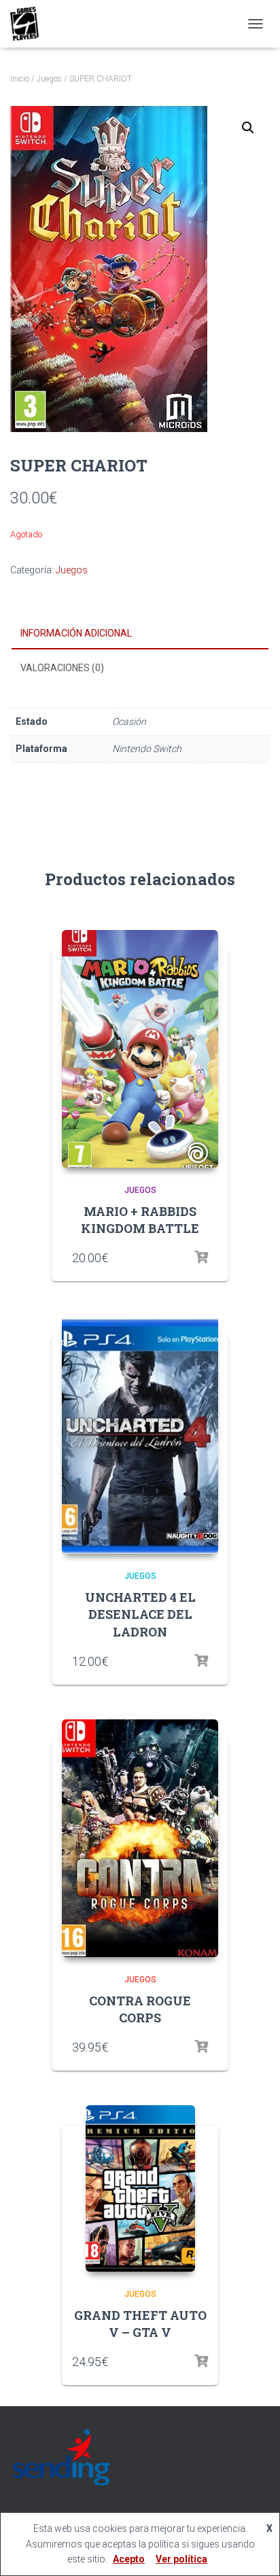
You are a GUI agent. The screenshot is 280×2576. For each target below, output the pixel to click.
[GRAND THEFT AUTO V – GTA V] (140, 2188)
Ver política (181, 2559)
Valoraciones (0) (62, 668)
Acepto (129, 2559)
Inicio (20, 79)
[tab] (140, 634)
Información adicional (76, 633)
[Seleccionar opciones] (201, 1257)
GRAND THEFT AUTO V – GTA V (140, 2324)
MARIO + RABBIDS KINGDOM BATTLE (140, 1220)
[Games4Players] (30, 24)
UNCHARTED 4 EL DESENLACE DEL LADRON (140, 1614)
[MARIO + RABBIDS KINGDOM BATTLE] (140, 1049)
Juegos (49, 79)
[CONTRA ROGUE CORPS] (140, 1838)
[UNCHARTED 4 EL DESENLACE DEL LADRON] (140, 1435)
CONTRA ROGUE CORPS (140, 2009)
